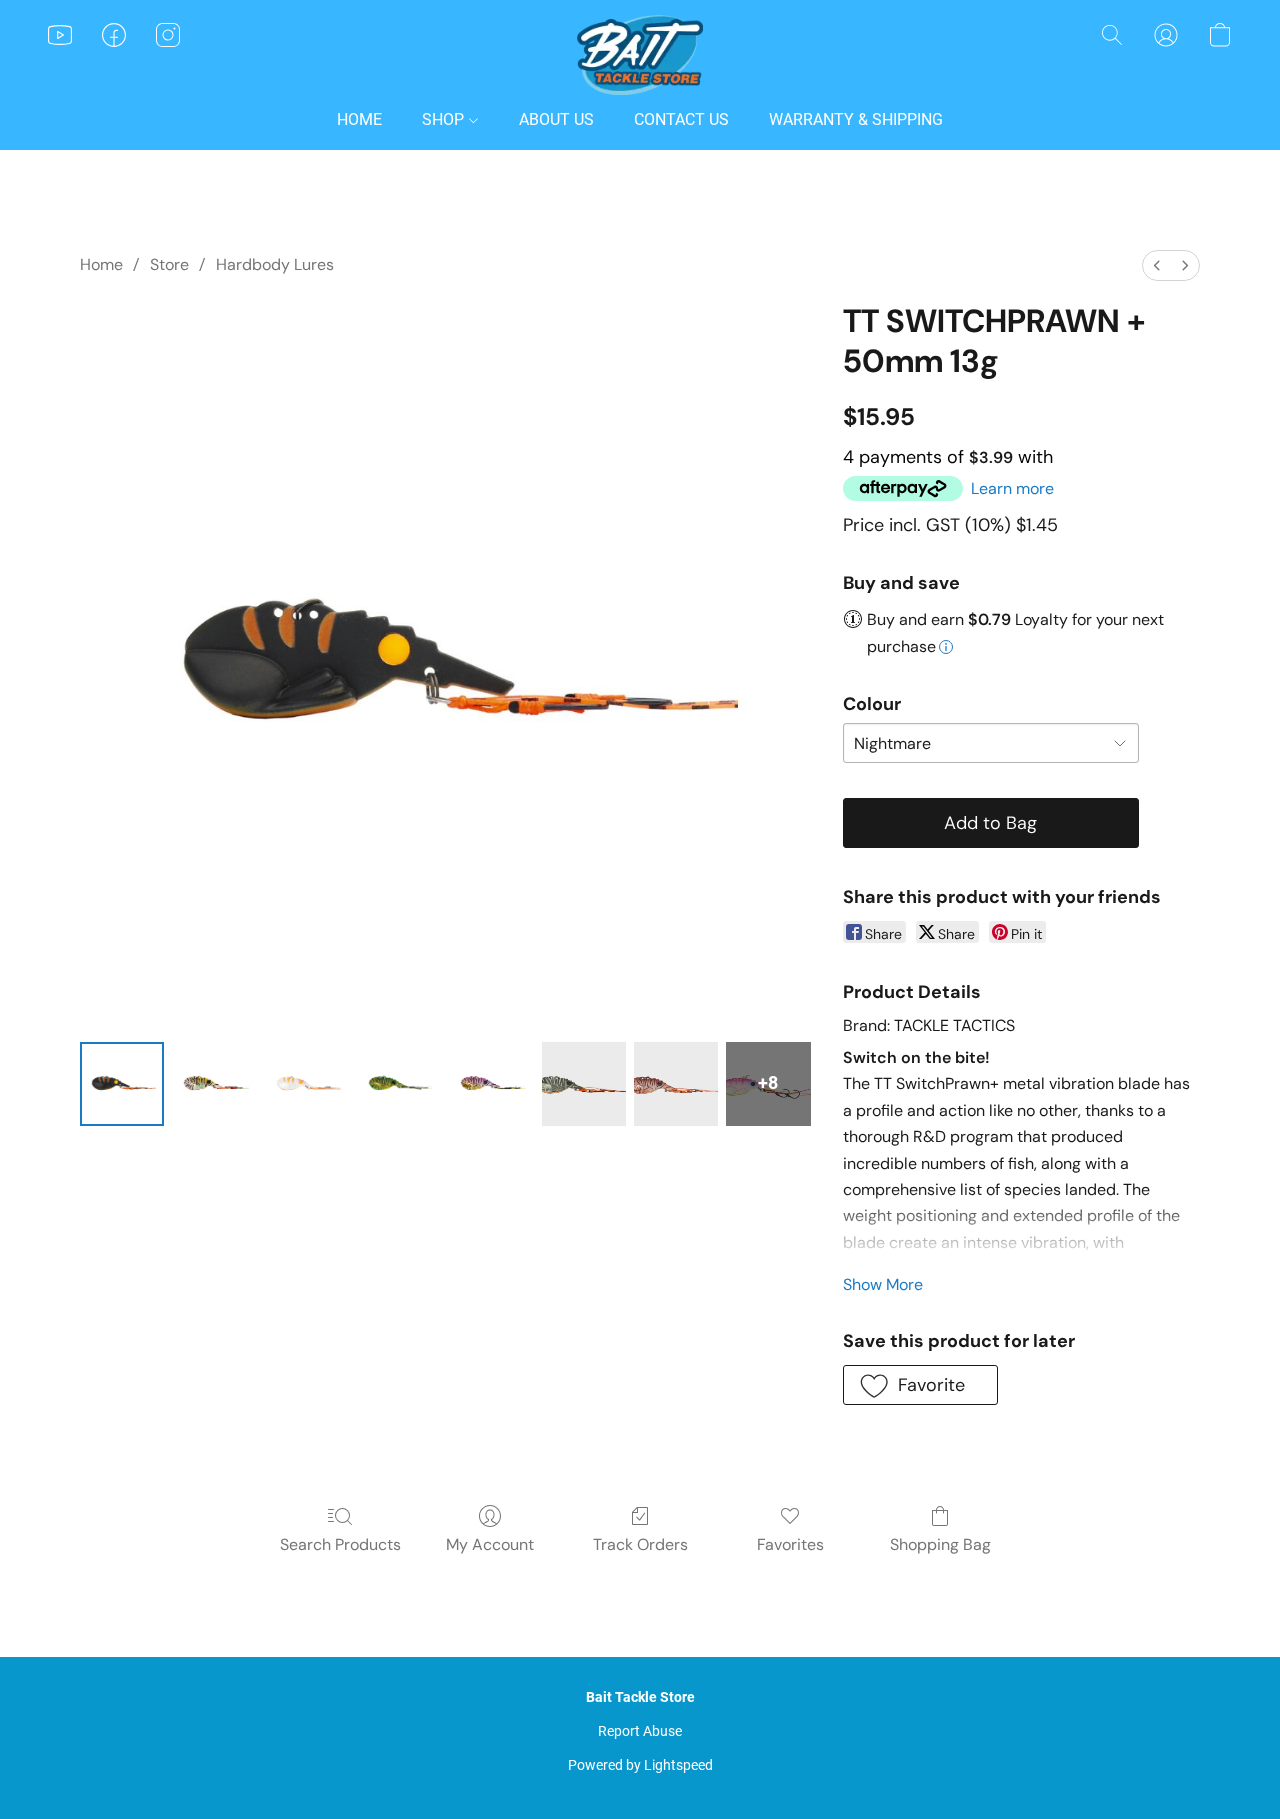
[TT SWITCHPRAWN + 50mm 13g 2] (307, 1084)
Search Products (340, 1544)
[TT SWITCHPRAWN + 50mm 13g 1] (214, 1084)
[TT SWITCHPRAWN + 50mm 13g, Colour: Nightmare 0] (122, 1084)
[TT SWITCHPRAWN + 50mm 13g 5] (584, 1084)
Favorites (790, 1544)
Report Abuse (640, 1731)
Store (169, 264)
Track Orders (640, 1544)
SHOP (445, 119)
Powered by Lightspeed (640, 1765)
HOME (359, 119)
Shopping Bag (940, 1544)
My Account (490, 1544)
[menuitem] (1157, 265)
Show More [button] (883, 1284)
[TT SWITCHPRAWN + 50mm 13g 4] (491, 1084)
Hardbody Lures (275, 264)
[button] (640, 55)
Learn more (1012, 488)
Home (101, 264)
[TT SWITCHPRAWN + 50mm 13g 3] (399, 1084)
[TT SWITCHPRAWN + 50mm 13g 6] (676, 1084)
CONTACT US (681, 119)
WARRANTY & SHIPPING (856, 119)
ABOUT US (556, 119)
